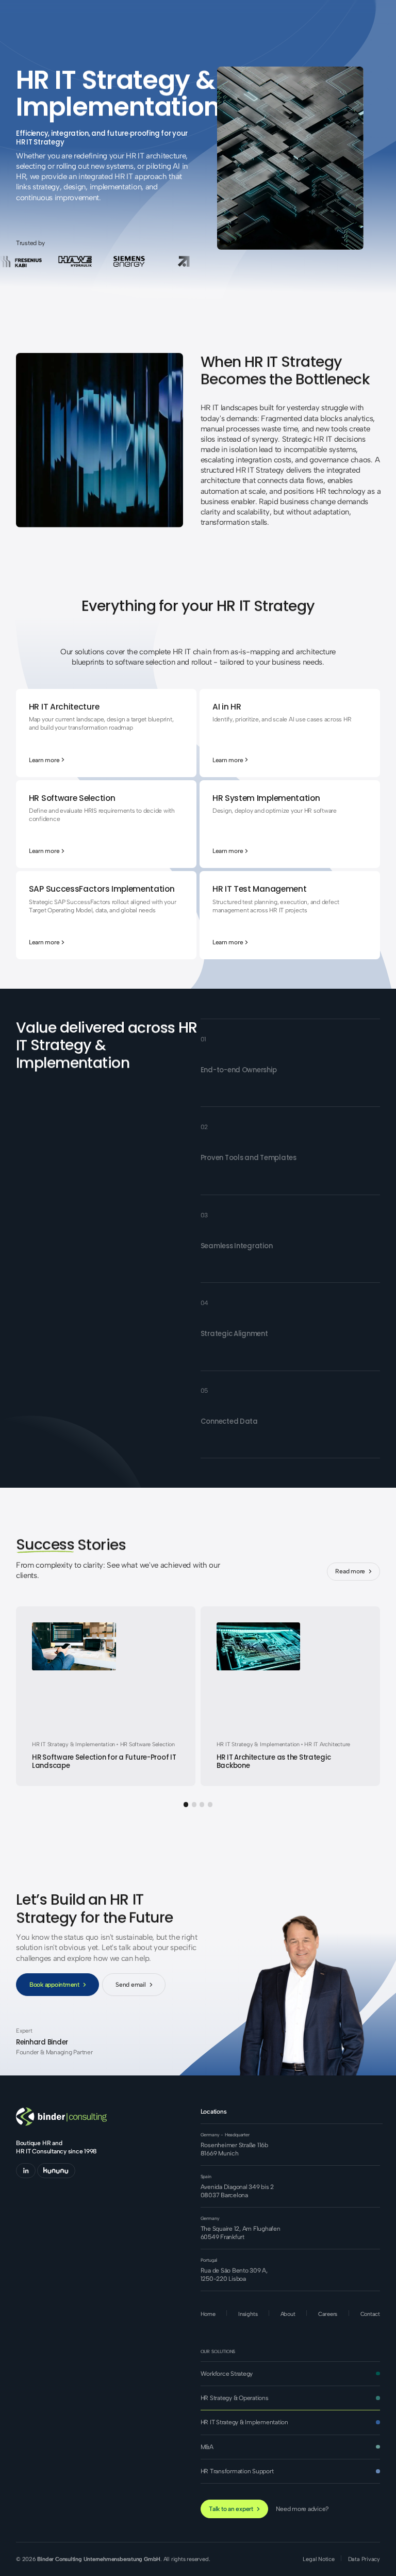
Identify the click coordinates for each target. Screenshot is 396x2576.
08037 (210, 2195)
